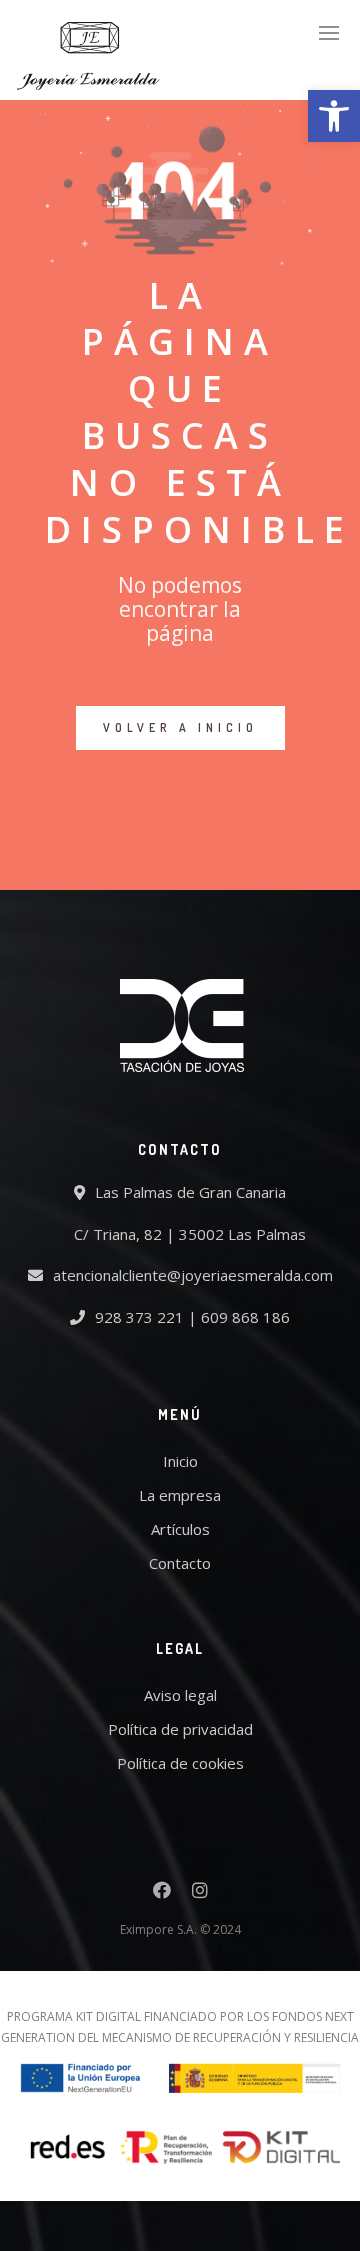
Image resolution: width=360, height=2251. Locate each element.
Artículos (180, 1529)
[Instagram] (200, 1893)
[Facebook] (162, 1893)
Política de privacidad (180, 1729)
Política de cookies (180, 1763)
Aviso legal (180, 1695)
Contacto (180, 1563)
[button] (334, 116)
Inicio (180, 1461)
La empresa (180, 1495)
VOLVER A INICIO (180, 727)
